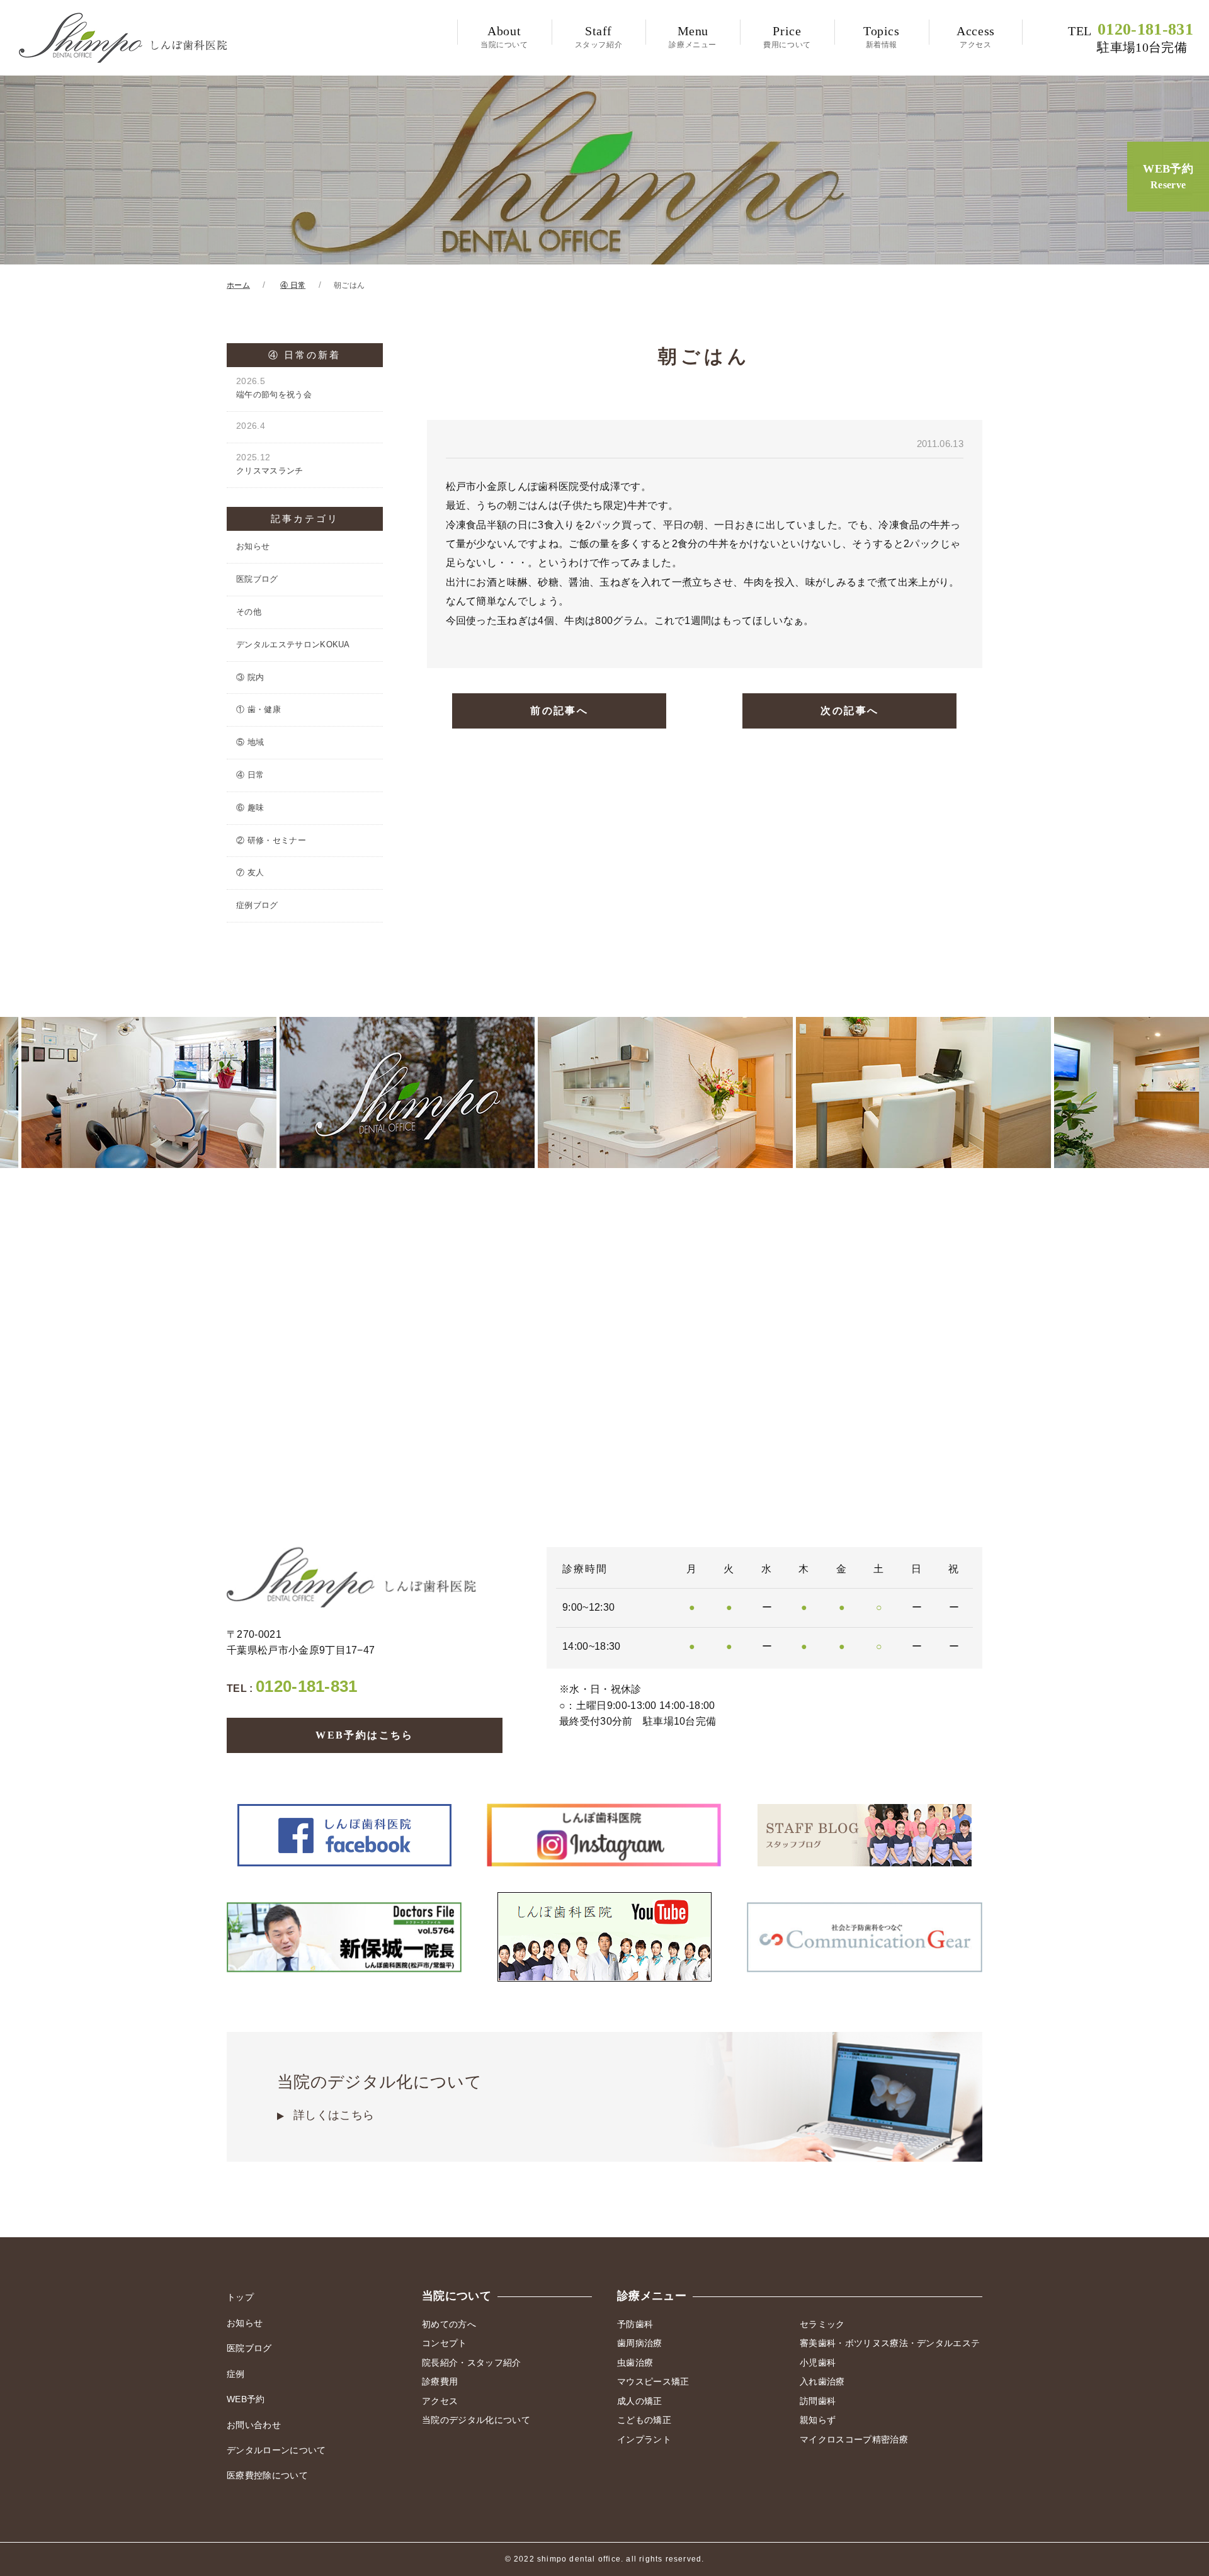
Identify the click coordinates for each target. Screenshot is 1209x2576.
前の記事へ (559, 711)
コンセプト (445, 2343)
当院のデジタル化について (379, 2097)
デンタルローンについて (276, 2450)
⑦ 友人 (250, 872)
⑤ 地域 (250, 742)
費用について (787, 37)
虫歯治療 (635, 2363)
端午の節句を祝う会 (274, 388)
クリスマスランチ (270, 464)
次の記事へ (849, 711)
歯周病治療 (640, 2343)
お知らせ (253, 546)
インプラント (644, 2439)
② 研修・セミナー (271, 840)
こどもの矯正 (644, 2420)
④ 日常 (250, 775)
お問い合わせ (254, 2425)
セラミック (822, 2324)
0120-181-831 (1131, 38)
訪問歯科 (818, 2401)
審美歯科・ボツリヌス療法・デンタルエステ (890, 2343)
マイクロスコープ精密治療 (854, 2439)
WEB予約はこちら (365, 1735)
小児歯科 (818, 2363)
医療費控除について (267, 2475)
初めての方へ (449, 2324)
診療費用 (440, 2381)
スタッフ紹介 (599, 37)
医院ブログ (257, 579)
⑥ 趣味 (250, 808)
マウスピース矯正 (653, 2381)
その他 (249, 612)
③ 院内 (250, 677)
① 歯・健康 (258, 709)
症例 (236, 2374)
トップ (240, 2297)
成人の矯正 (640, 2401)
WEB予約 (1168, 176)
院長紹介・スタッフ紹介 (472, 2363)
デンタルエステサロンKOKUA (293, 644)
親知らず (818, 2420)
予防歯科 (635, 2324)
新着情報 (882, 37)
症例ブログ (257, 905)
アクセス (976, 37)
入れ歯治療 (822, 2381)
